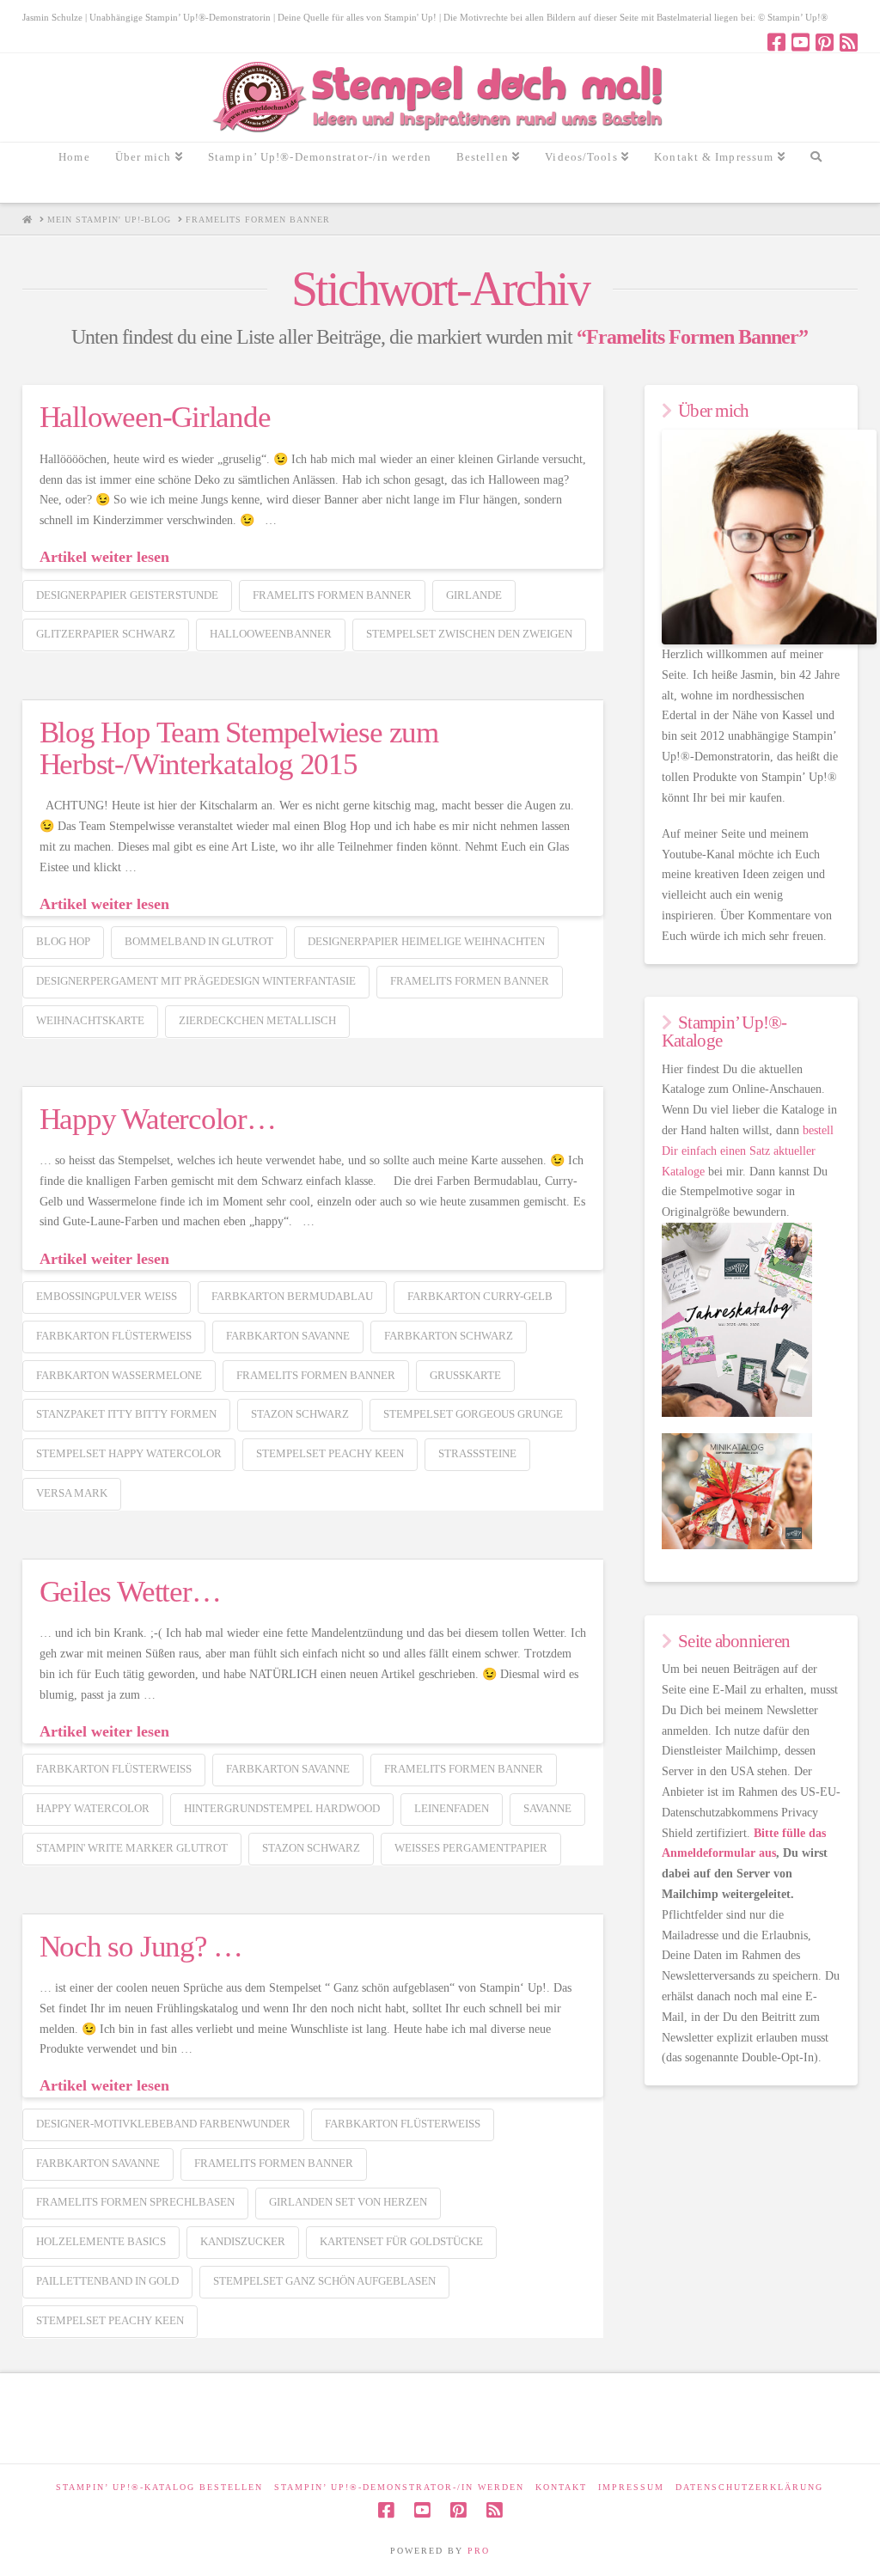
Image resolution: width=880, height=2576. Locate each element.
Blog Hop (63, 941)
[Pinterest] (825, 42)
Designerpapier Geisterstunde (127, 595)
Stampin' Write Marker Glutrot (132, 1848)
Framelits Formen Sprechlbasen (135, 2202)
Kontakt (561, 2487)
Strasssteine (477, 1453)
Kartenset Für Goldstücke (401, 2241)
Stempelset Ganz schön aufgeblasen (324, 2281)
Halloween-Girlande (155, 417)
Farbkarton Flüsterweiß (114, 1336)
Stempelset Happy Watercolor (129, 1453)
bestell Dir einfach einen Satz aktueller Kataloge (748, 1151)
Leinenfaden (452, 1808)
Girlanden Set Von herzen (348, 2202)
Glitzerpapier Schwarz (106, 634)
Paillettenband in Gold (107, 2281)
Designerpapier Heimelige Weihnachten (426, 941)
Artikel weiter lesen (104, 557)
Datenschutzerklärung (749, 2487)
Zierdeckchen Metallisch (257, 1020)
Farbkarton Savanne (288, 1336)
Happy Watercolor (93, 1808)
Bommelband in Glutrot (199, 941)
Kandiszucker (243, 2241)
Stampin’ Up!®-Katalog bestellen (159, 2487)
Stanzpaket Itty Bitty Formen (126, 1414)
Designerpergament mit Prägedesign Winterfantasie (196, 981)
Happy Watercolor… (158, 1119)
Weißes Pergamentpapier (471, 1848)
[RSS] (849, 42)
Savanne (547, 1808)
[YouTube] (801, 42)
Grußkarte (465, 1375)
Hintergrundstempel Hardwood (282, 1808)
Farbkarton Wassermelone (119, 1375)
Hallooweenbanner (271, 634)
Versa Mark (72, 1493)
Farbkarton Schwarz (449, 1336)
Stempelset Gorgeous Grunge (473, 1414)
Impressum (631, 2487)
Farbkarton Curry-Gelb (480, 1296)
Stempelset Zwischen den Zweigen (469, 634)
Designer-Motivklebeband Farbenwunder (163, 2124)
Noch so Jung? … (141, 1947)
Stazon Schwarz (300, 1414)
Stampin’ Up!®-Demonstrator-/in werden (399, 2487)
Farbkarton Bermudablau (292, 1296)
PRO (479, 2551)
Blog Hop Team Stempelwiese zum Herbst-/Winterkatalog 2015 (239, 748)
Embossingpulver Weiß (107, 1296)
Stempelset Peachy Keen (330, 1453)
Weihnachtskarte (90, 1020)
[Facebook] (776, 42)
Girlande (474, 595)
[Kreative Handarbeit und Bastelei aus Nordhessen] (440, 98)
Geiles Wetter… (130, 1592)
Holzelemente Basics (101, 2241)
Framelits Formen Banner (332, 595)
